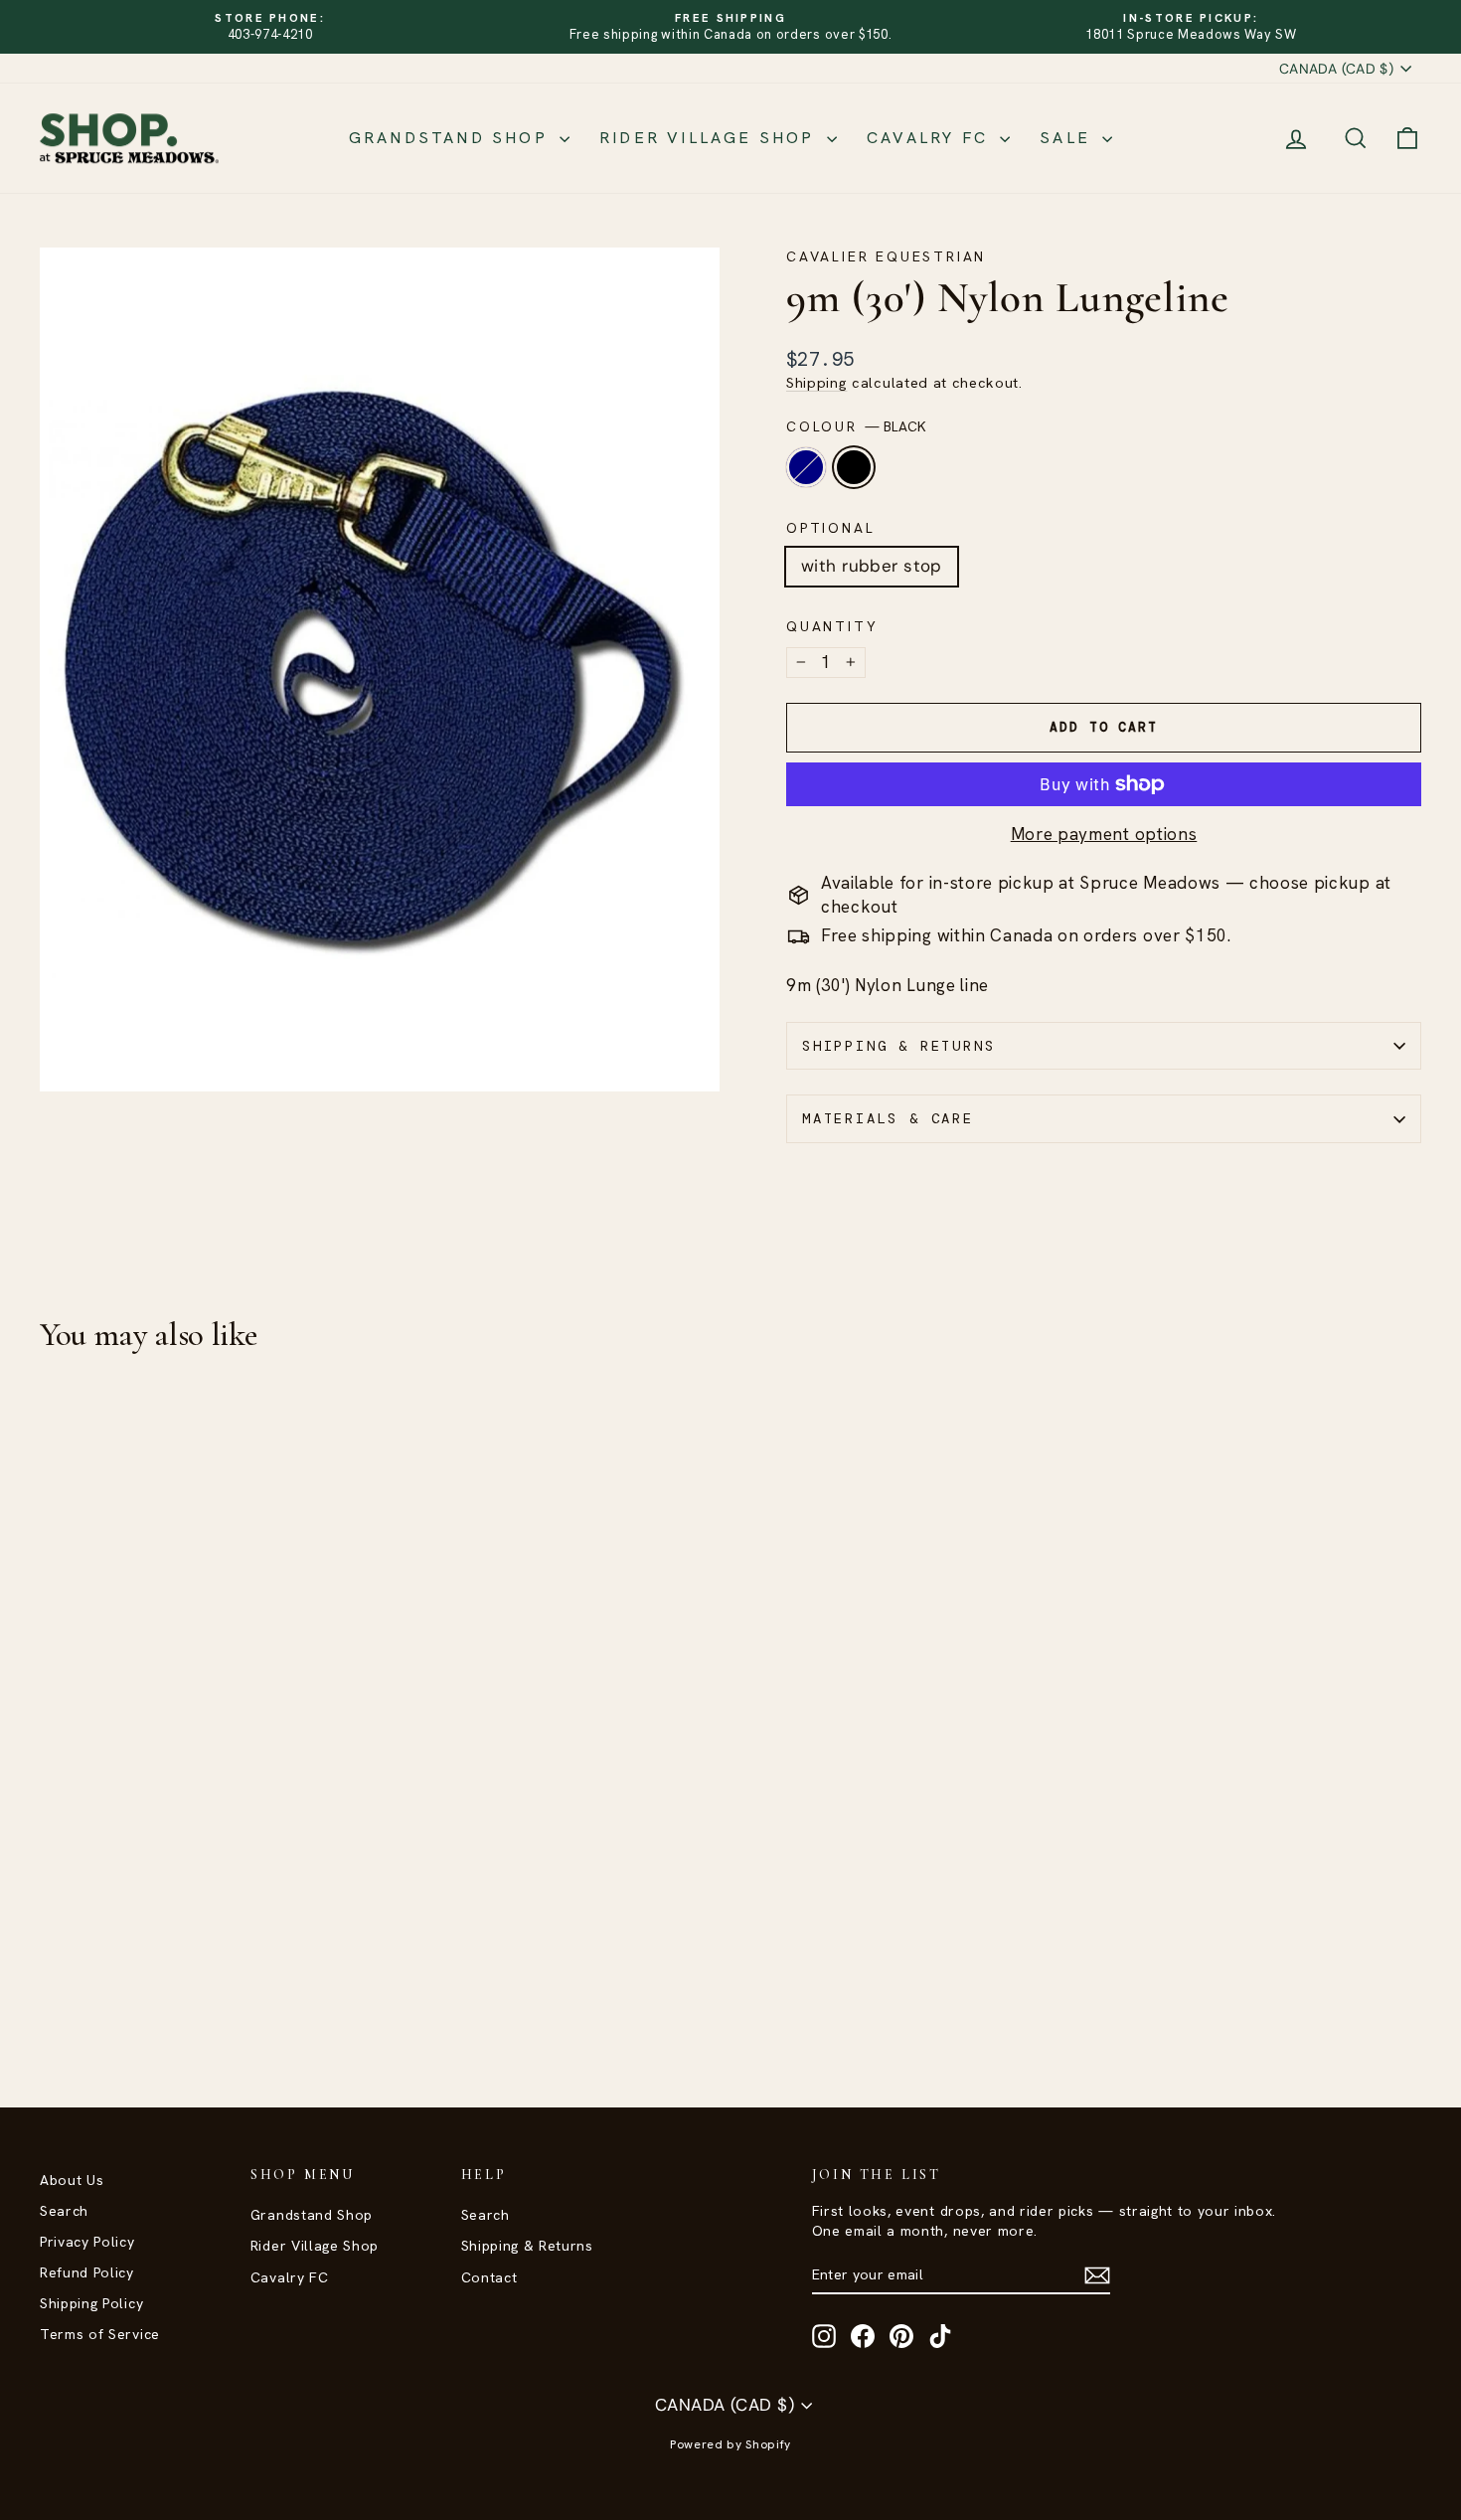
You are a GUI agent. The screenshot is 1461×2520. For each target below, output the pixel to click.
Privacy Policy (87, 2242)
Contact (489, 2277)
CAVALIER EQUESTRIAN (886, 256)
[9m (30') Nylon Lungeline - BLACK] (80, 1990)
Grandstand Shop (452, 138)
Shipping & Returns (898, 1046)
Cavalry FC (931, 138)
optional (830, 528)
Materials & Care (888, 1118)
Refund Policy (87, 2272)
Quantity (832, 626)
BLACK (854, 467)
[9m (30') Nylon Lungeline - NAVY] (53, 1990)
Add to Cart (205, 1875)
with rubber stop (872, 566)
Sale (1068, 138)
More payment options (1104, 834)
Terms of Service (100, 2334)
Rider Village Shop (711, 138)
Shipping (816, 383)
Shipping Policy (91, 2303)
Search (64, 2211)
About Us (72, 2180)
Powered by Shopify (730, 2444)
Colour (856, 426)
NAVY (806, 467)
